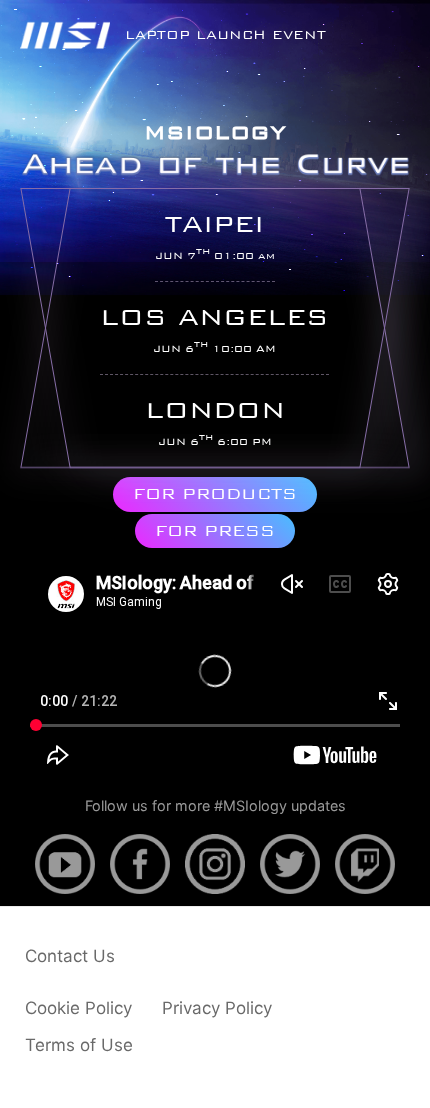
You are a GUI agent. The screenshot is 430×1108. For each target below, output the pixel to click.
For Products (215, 493)
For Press (215, 530)
